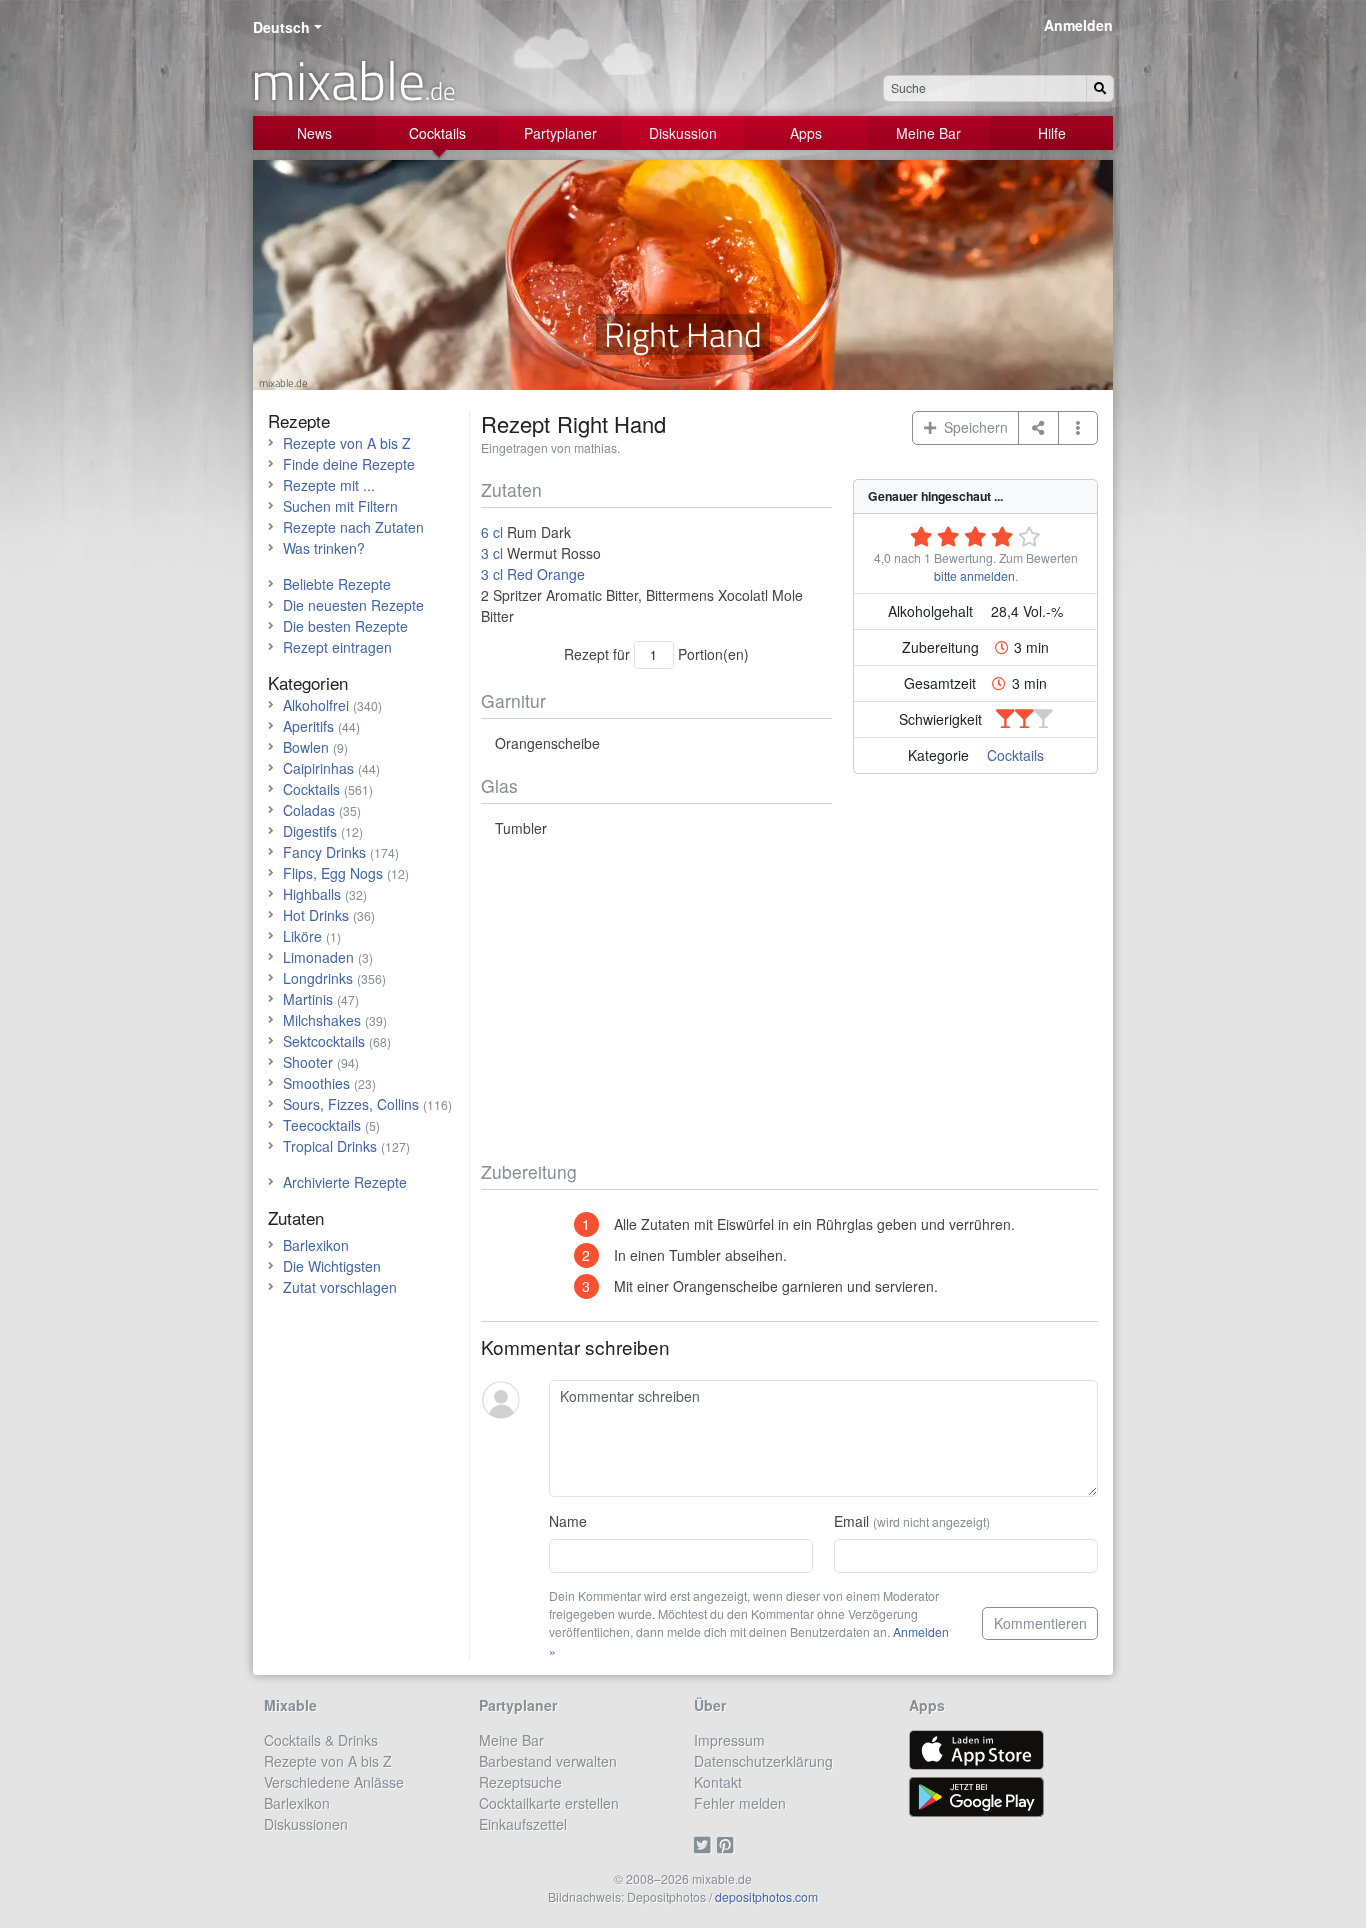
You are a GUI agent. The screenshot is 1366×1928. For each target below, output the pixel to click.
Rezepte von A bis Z (347, 443)
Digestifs (310, 831)
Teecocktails (322, 1125)
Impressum (729, 1740)
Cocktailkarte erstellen (549, 1803)
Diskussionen (306, 1824)
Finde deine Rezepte (349, 464)
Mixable (290, 1705)
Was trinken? (324, 548)
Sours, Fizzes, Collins (351, 1104)
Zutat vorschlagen (340, 1287)
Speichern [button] (972, 427)
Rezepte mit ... (329, 485)
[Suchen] (1100, 88)
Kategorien (308, 682)
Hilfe (1052, 133)
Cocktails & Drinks (321, 1740)
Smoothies (316, 1083)
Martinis (308, 999)
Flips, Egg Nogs (333, 873)
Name (568, 1521)
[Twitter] (705, 1845)
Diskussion (683, 133)
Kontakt (718, 1782)
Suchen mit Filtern (340, 506)
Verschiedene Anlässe (334, 1782)
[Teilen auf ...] (1038, 428)
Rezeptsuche (520, 1782)
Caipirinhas (318, 768)
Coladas (309, 810)
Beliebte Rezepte (337, 584)
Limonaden (318, 957)
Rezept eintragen (337, 647)
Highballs (312, 894)
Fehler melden (740, 1803)
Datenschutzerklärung (763, 1761)
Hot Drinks (316, 915)
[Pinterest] (728, 1845)
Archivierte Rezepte (345, 1182)
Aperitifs (308, 726)
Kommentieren (1040, 1623)
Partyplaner (560, 133)
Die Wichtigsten (332, 1266)
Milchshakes (322, 1020)
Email (912, 1521)
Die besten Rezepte (345, 626)
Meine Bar (928, 133)
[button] (1078, 428)
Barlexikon (316, 1245)
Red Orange (546, 574)
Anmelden (1078, 25)
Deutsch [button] (281, 27)
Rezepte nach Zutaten (353, 527)
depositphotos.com (766, 1896)
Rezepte (299, 420)
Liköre (302, 936)
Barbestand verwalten (548, 1761)
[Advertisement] (789, 1000)
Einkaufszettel (523, 1824)
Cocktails (437, 133)
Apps (806, 133)
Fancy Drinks (324, 852)
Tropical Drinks (330, 1146)
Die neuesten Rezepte (353, 605)
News (314, 133)
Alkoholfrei (316, 705)
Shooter (308, 1062)
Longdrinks (318, 978)
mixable (353, 80)
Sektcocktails (324, 1041)
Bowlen (306, 747)
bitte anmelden (974, 575)
